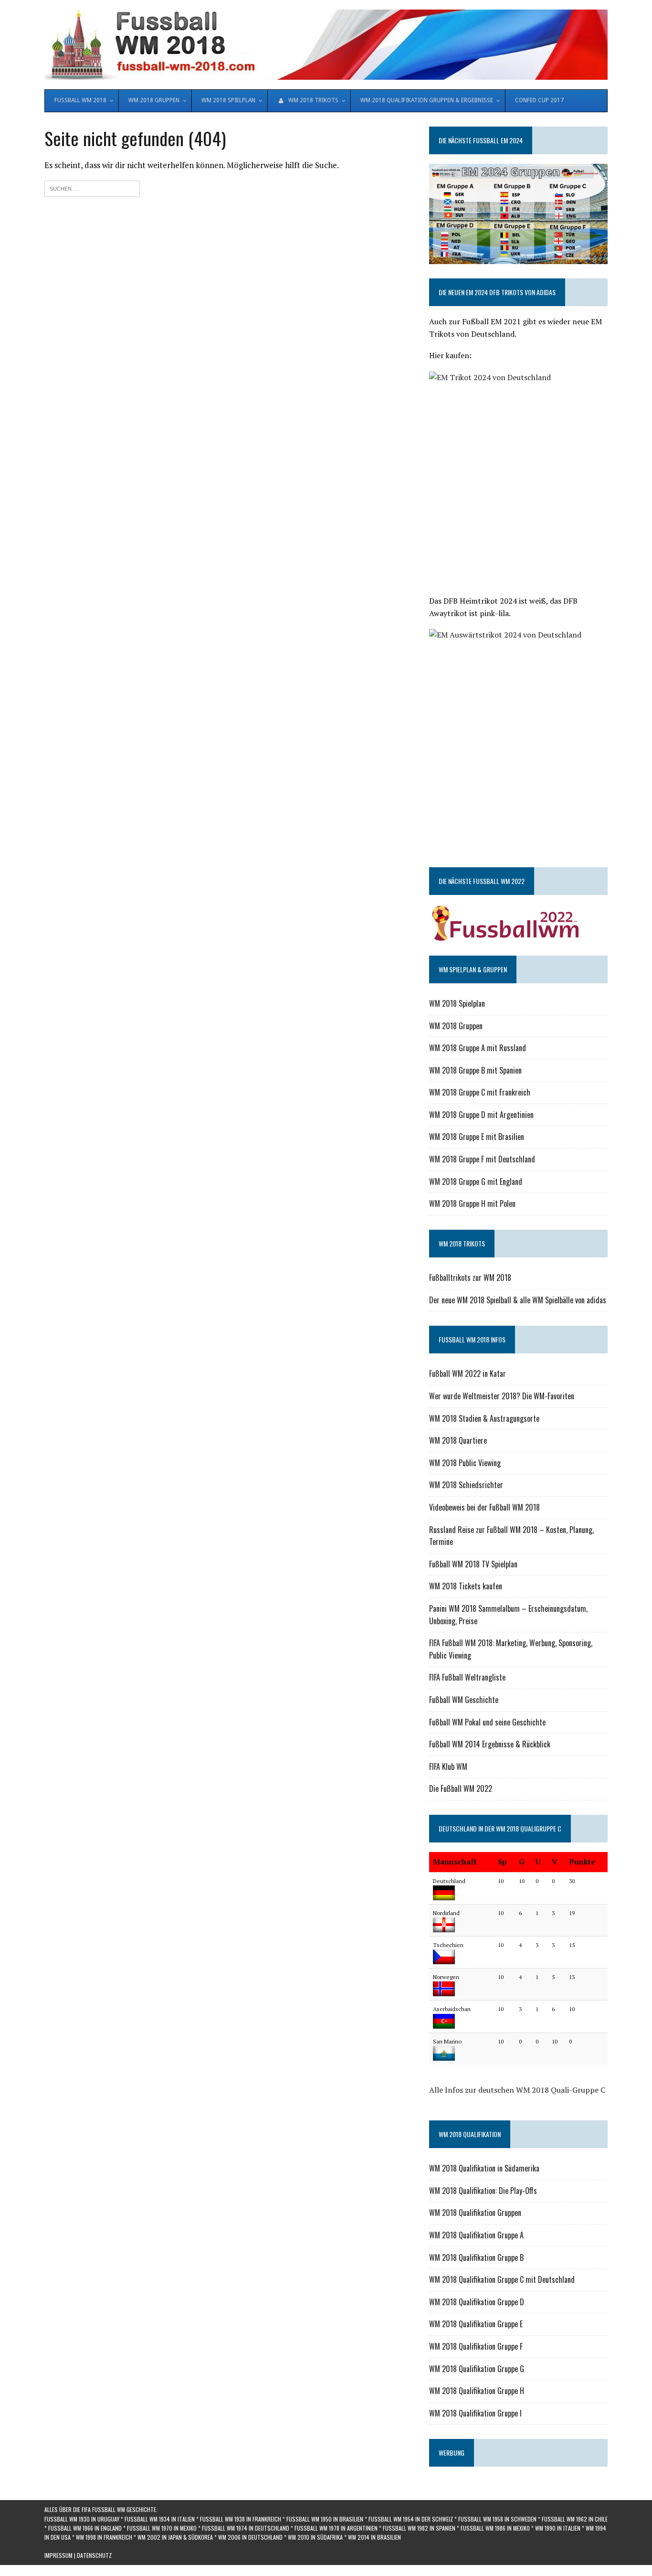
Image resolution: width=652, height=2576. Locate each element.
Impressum (58, 2555)
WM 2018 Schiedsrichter (466, 1485)
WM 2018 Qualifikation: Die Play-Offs (483, 2191)
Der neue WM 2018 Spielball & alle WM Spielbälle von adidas (518, 1300)
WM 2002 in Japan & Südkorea (175, 2537)
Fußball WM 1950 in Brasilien (325, 2519)
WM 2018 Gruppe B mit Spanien (475, 1070)
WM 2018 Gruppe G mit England (476, 1182)
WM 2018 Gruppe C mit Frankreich (480, 1092)
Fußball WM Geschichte (464, 1700)
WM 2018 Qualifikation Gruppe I (475, 2413)
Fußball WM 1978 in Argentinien (336, 2528)
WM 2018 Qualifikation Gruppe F (476, 2346)
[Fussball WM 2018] (326, 45)
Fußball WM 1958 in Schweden (497, 2519)
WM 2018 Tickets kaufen (466, 1586)
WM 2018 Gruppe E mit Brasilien (477, 1137)
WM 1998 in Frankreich (104, 2537)
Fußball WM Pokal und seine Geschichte (487, 1722)
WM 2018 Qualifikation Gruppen (475, 2213)
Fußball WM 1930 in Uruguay (82, 2519)
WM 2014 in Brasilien (374, 2537)
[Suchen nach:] (92, 187)
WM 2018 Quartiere (458, 1440)
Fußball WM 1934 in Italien (160, 2519)
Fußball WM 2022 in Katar (468, 1373)
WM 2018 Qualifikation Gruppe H (477, 2391)
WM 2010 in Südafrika (315, 2537)
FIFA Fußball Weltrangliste (467, 1677)
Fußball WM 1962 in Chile (575, 2519)
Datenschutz (94, 2555)
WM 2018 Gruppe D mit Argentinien (481, 1115)
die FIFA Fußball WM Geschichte (115, 2509)
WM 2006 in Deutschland (250, 2537)
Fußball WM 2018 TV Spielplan (473, 1564)
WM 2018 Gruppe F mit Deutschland (482, 1159)
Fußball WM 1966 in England (85, 2528)
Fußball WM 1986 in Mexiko (495, 2528)
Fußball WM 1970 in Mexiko (162, 2528)
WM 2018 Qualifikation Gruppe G (477, 2369)
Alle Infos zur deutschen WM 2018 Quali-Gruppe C (517, 2090)
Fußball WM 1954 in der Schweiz (411, 2519)
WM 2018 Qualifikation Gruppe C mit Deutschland (502, 2279)
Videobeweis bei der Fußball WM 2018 (484, 1507)
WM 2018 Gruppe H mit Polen (472, 1203)
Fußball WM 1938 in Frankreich (241, 2519)
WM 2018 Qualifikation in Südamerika (484, 2168)
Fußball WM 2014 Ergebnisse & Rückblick (490, 1744)
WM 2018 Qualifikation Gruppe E (476, 2324)
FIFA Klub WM (448, 1767)
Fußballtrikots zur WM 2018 (470, 1277)
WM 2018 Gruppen (456, 1026)
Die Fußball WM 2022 (461, 1788)
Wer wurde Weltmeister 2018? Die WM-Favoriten (502, 1396)
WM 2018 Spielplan (457, 1003)
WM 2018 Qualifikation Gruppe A (476, 2235)
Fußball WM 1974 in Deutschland (246, 2528)
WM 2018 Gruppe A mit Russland (478, 1048)
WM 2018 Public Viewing (465, 1463)
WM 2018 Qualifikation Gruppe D (477, 2302)
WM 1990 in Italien (558, 2528)
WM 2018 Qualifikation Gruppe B (476, 2257)
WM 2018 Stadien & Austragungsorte (484, 1418)
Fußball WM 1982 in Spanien (419, 2528)
